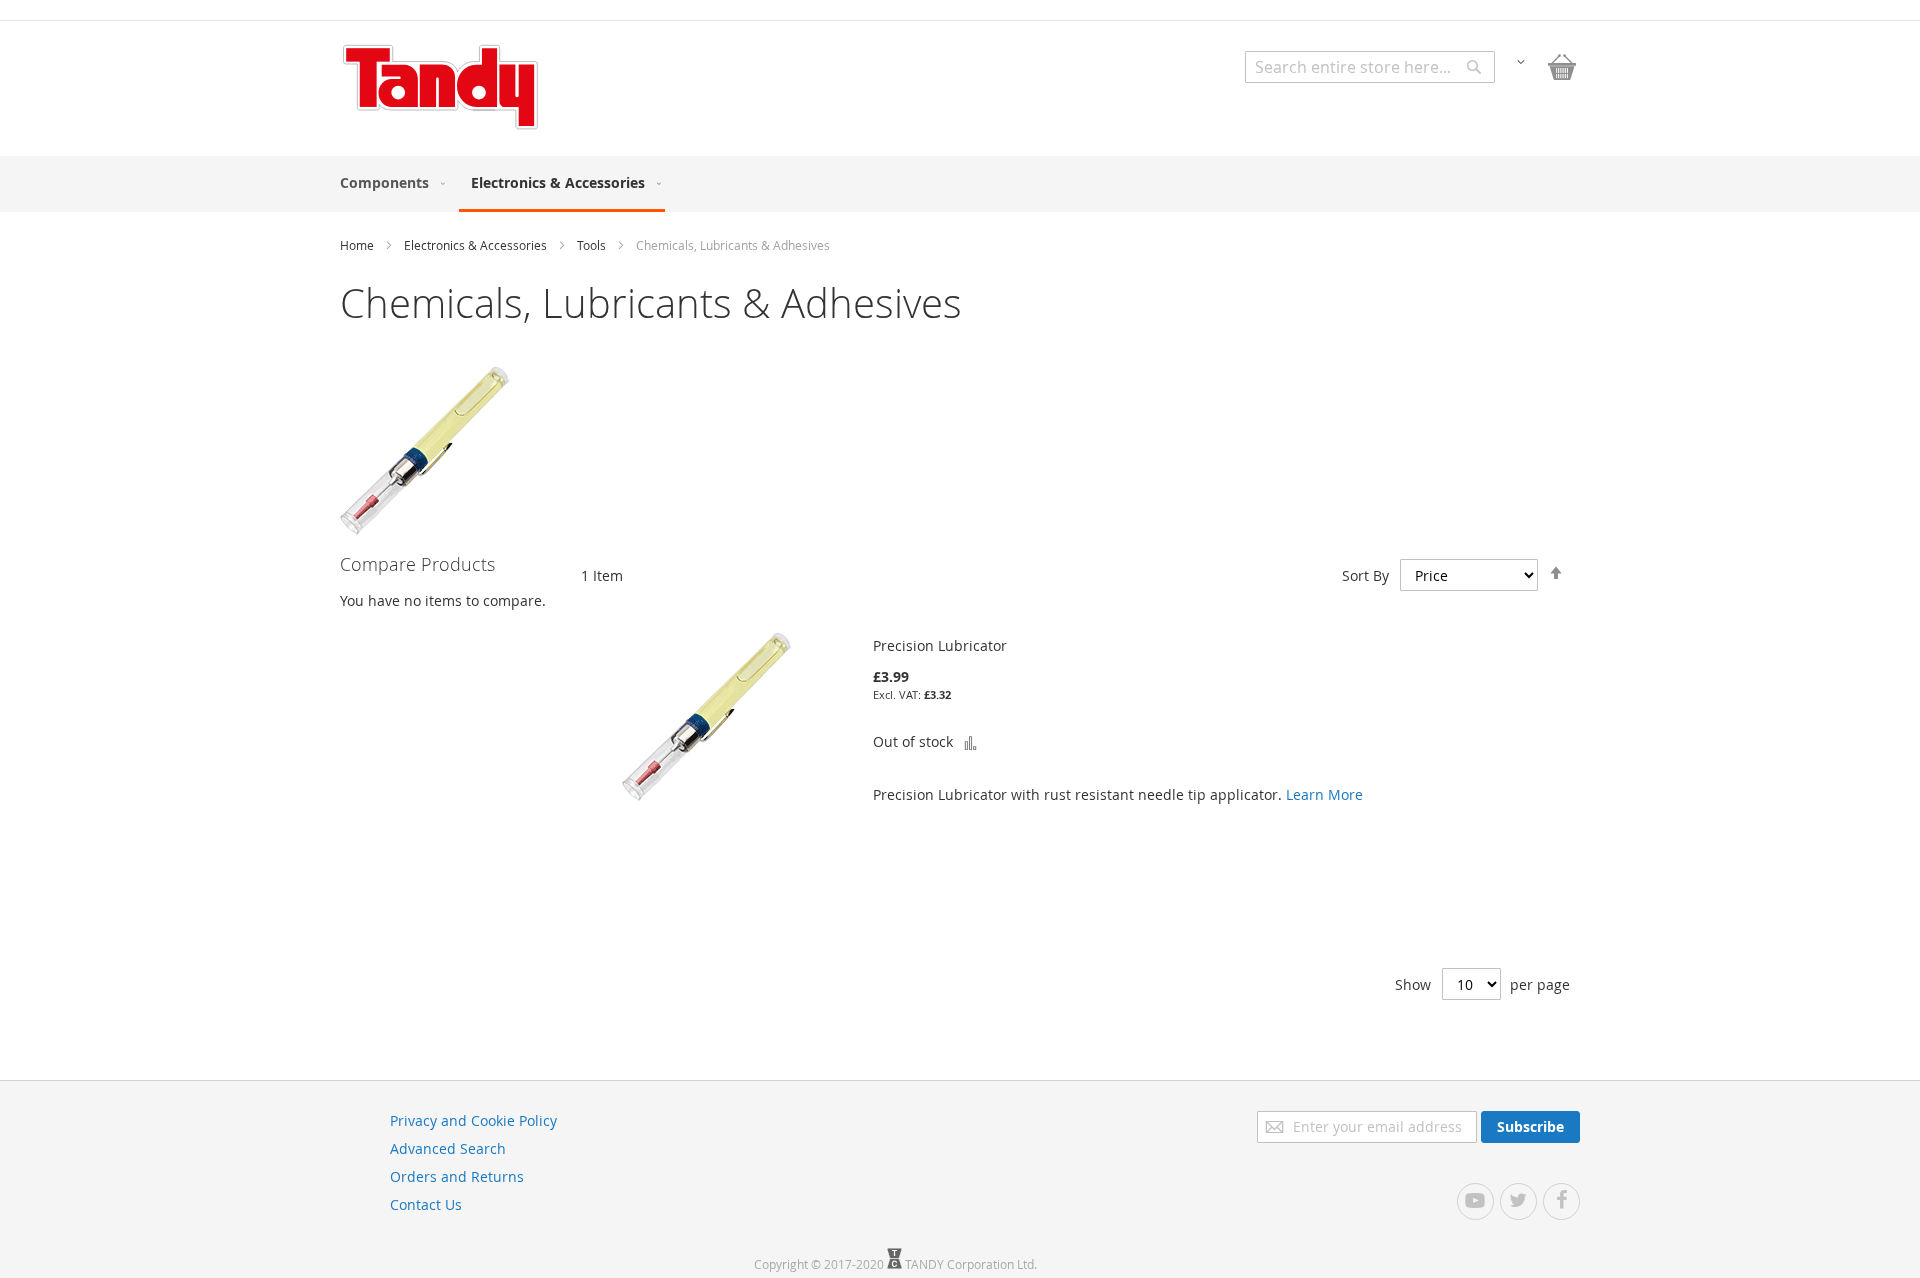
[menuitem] (388, 182)
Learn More (1324, 794)
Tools (593, 245)
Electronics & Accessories (477, 245)
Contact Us (426, 1204)
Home (358, 245)
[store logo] (440, 87)
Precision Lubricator (940, 645)
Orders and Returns (457, 1176)
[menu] (960, 184)
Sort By (1365, 575)
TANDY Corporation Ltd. (971, 1264)
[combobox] (1370, 67)
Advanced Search (448, 1148)
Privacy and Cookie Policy (473, 1120)
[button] (1521, 60)
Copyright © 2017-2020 (820, 1264)
